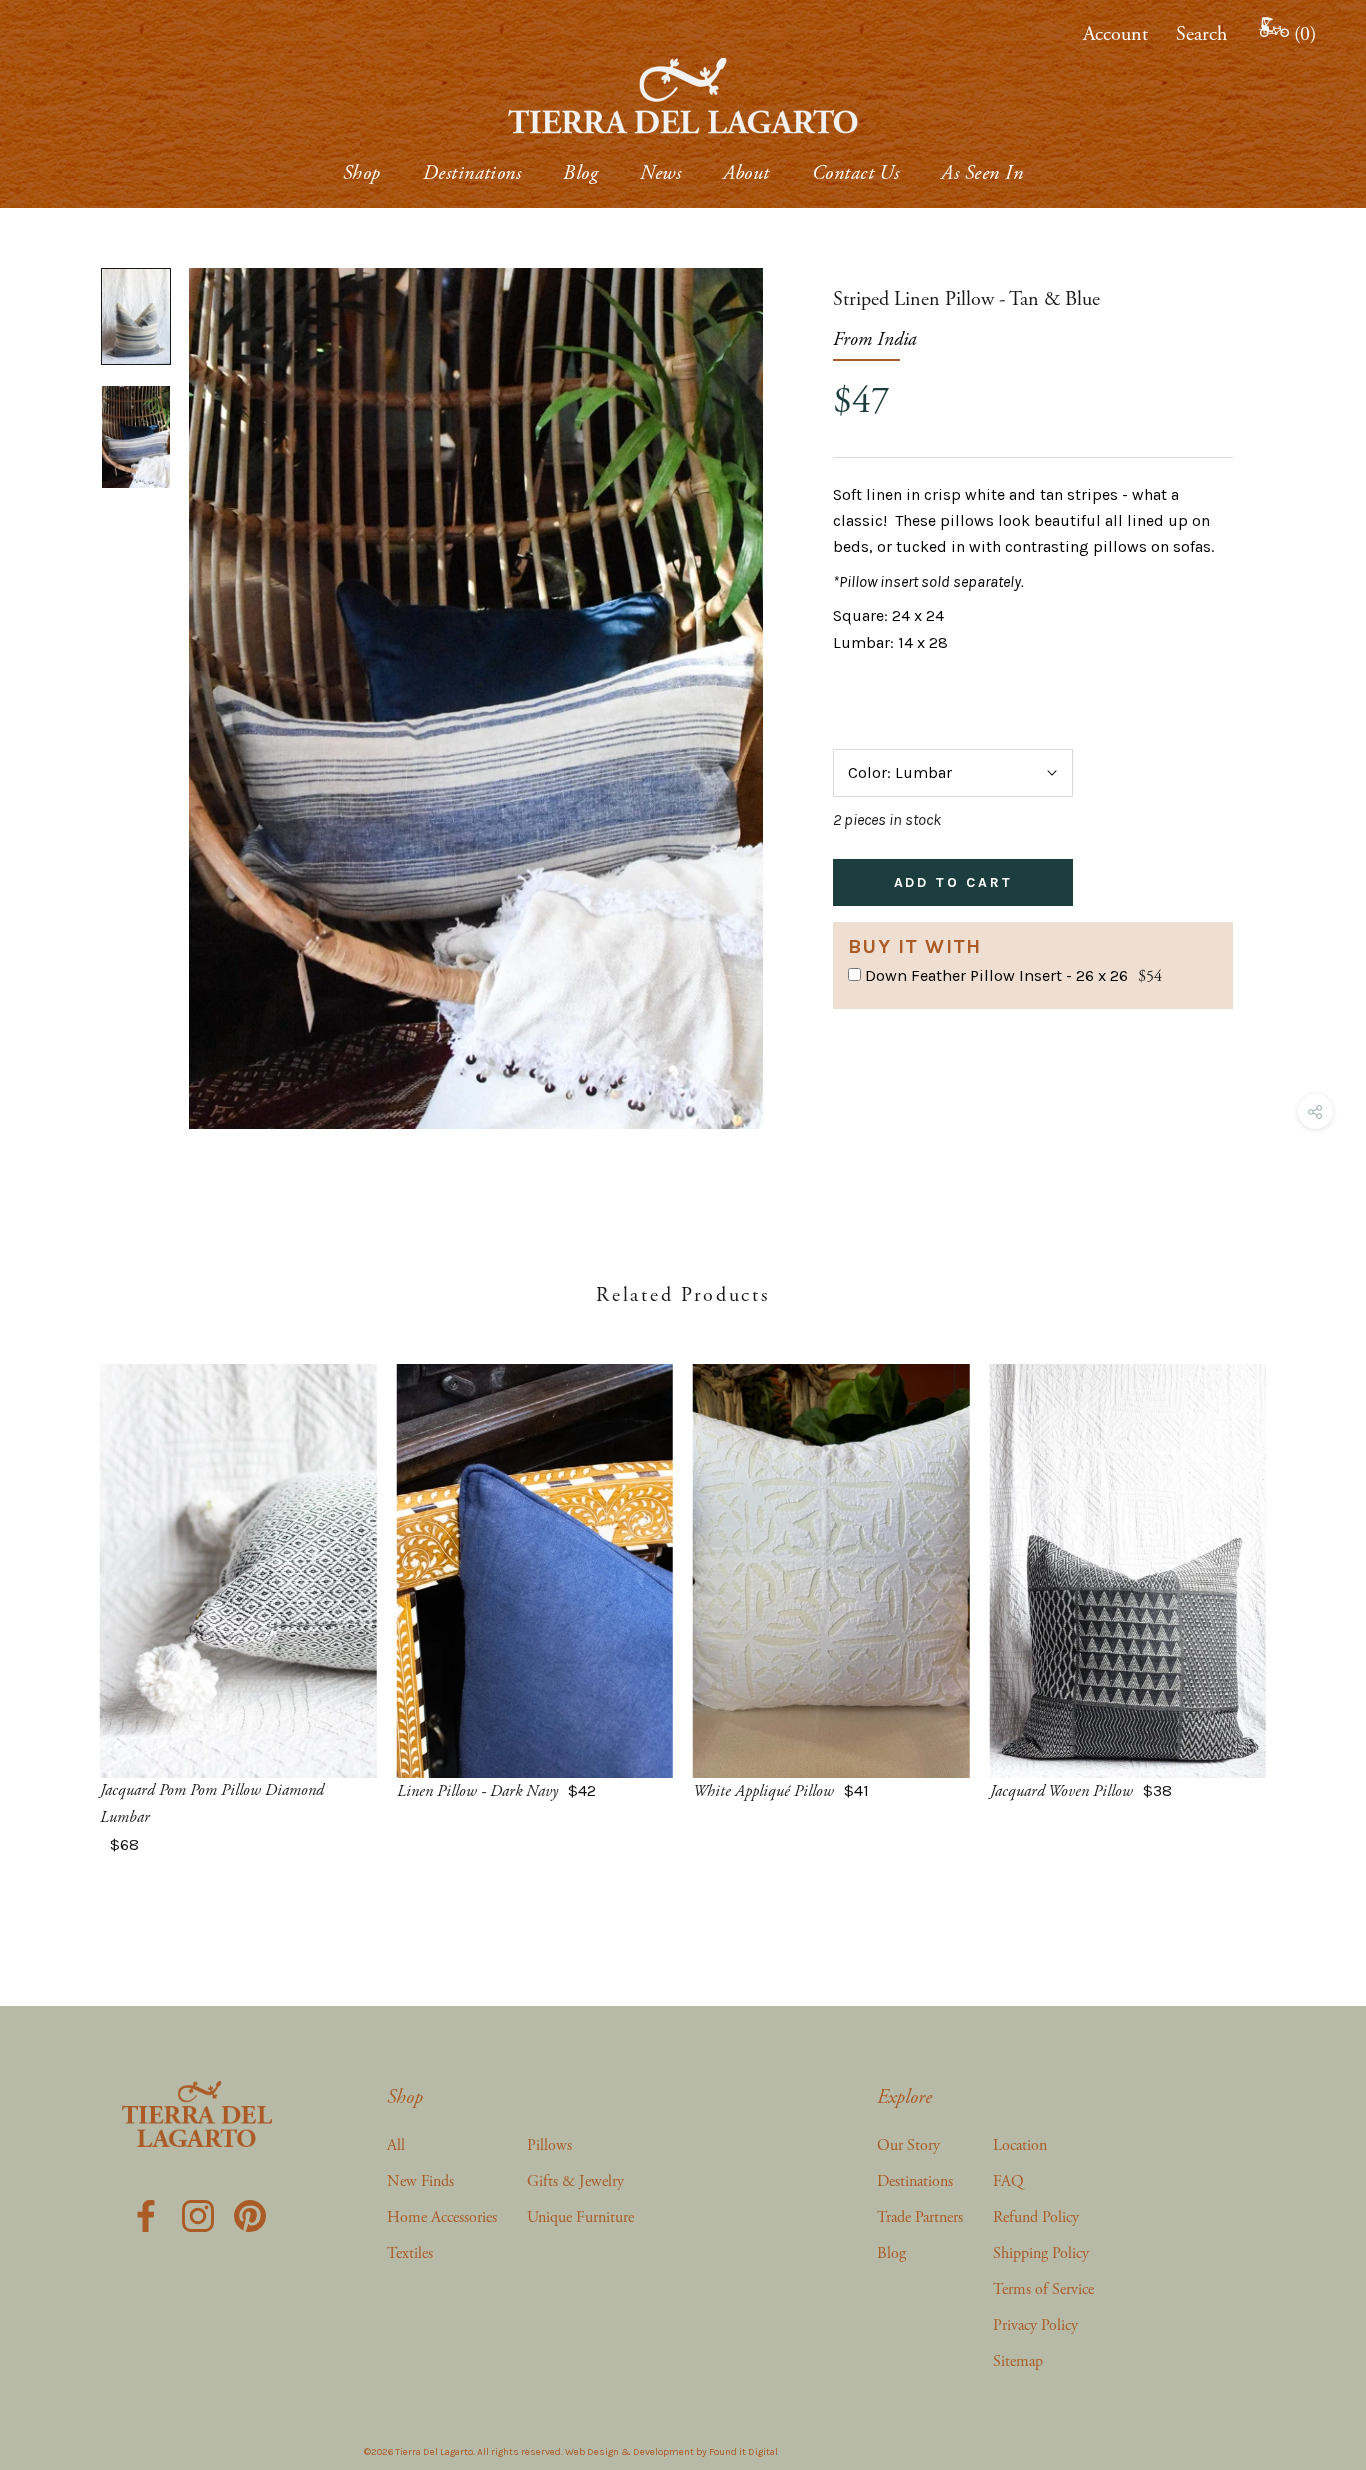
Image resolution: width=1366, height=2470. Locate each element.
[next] (1303, 1589)
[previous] (62, 1589)
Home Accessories (442, 2217)
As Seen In (982, 173)
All (396, 2145)
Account (1115, 34)
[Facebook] (146, 2213)
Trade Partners (920, 2217)
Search (1201, 34)
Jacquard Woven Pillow (1061, 1791)
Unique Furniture (580, 2217)
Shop (362, 173)
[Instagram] (198, 2213)
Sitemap (1018, 2361)
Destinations (472, 173)
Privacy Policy (1035, 2325)
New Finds (420, 2181)
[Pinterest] (250, 2213)
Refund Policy (1036, 2217)
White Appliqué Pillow (763, 1791)
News (660, 173)
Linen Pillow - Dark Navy (477, 1791)
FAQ (1008, 2181)
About (746, 173)
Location (1020, 2145)
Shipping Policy (1041, 2253)
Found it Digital (743, 2452)
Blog (580, 173)
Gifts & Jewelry (575, 2181)
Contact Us (856, 173)
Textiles (410, 2253)
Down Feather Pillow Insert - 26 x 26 (996, 975)
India (897, 339)
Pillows (549, 2145)
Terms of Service (1043, 2289)
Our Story (908, 2145)
